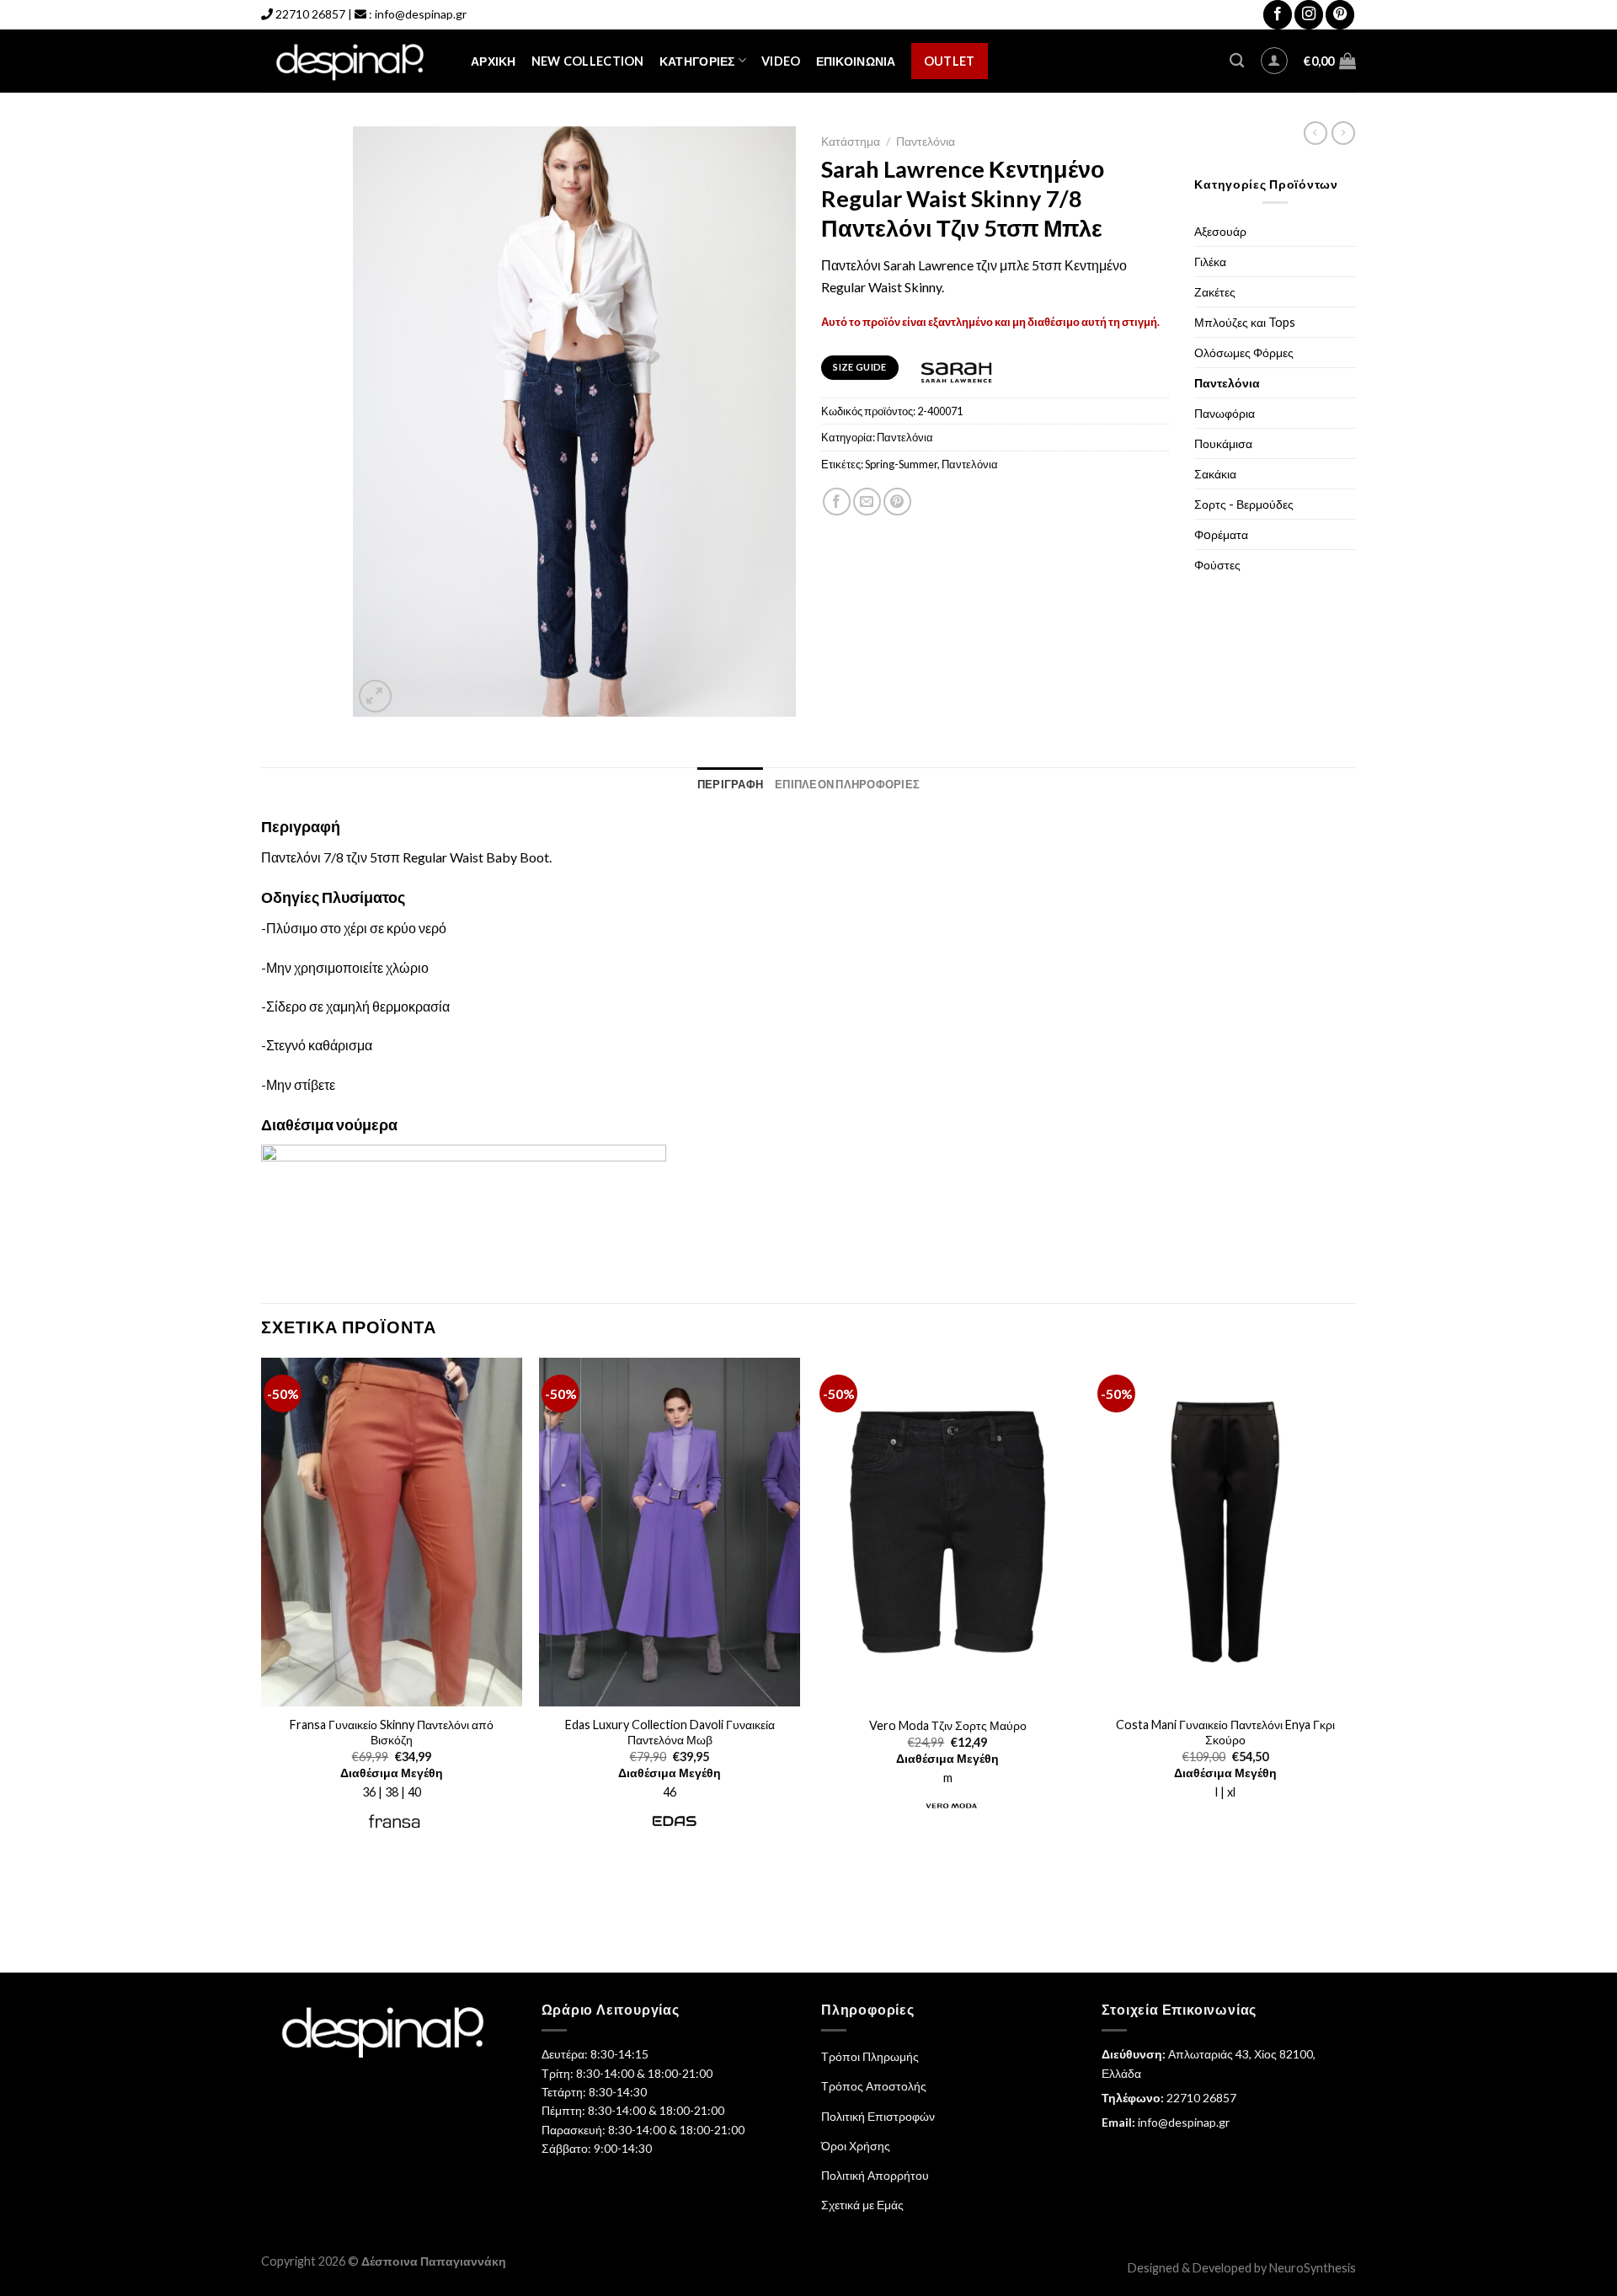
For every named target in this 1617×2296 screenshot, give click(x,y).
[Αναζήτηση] (1237, 61)
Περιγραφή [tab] (730, 784)
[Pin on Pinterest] (897, 502)
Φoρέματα (1221, 534)
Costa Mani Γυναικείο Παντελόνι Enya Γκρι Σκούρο (1225, 1733)
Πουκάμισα (1223, 443)
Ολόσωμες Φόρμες (1244, 352)
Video (781, 61)
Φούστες (1217, 565)
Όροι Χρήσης (856, 2146)
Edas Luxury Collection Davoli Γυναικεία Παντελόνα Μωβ (670, 1733)
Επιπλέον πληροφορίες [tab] (847, 784)
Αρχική (494, 61)
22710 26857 (310, 14)
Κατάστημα (851, 141)
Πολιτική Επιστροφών (878, 2116)
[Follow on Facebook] (1278, 15)
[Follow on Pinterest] (1340, 15)
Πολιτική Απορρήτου (875, 2175)
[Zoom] (375, 696)
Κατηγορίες (697, 61)
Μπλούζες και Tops (1245, 322)
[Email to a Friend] (867, 502)
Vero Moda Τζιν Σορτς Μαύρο (948, 1725)
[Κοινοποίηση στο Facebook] (837, 502)
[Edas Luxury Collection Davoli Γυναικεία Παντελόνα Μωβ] (670, 1532)
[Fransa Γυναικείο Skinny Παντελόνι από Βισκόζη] (392, 1532)
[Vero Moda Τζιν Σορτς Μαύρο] (947, 1532)
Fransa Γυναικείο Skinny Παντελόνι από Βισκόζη (392, 1733)
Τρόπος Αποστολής (874, 2086)
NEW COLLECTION (588, 61)
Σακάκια (1215, 474)
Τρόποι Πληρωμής (870, 2056)
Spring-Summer (901, 464)
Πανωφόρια (1225, 413)
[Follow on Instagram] (1309, 15)
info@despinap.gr (421, 14)
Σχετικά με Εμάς (862, 2205)
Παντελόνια (926, 141)
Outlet (950, 61)
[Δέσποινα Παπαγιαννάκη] (353, 61)
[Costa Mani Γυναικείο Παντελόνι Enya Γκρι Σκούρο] (1225, 1532)
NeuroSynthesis (1313, 2268)
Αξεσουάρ (1220, 231)
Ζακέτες (1215, 292)
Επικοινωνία (856, 61)
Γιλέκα (1210, 262)
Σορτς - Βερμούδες (1244, 504)
